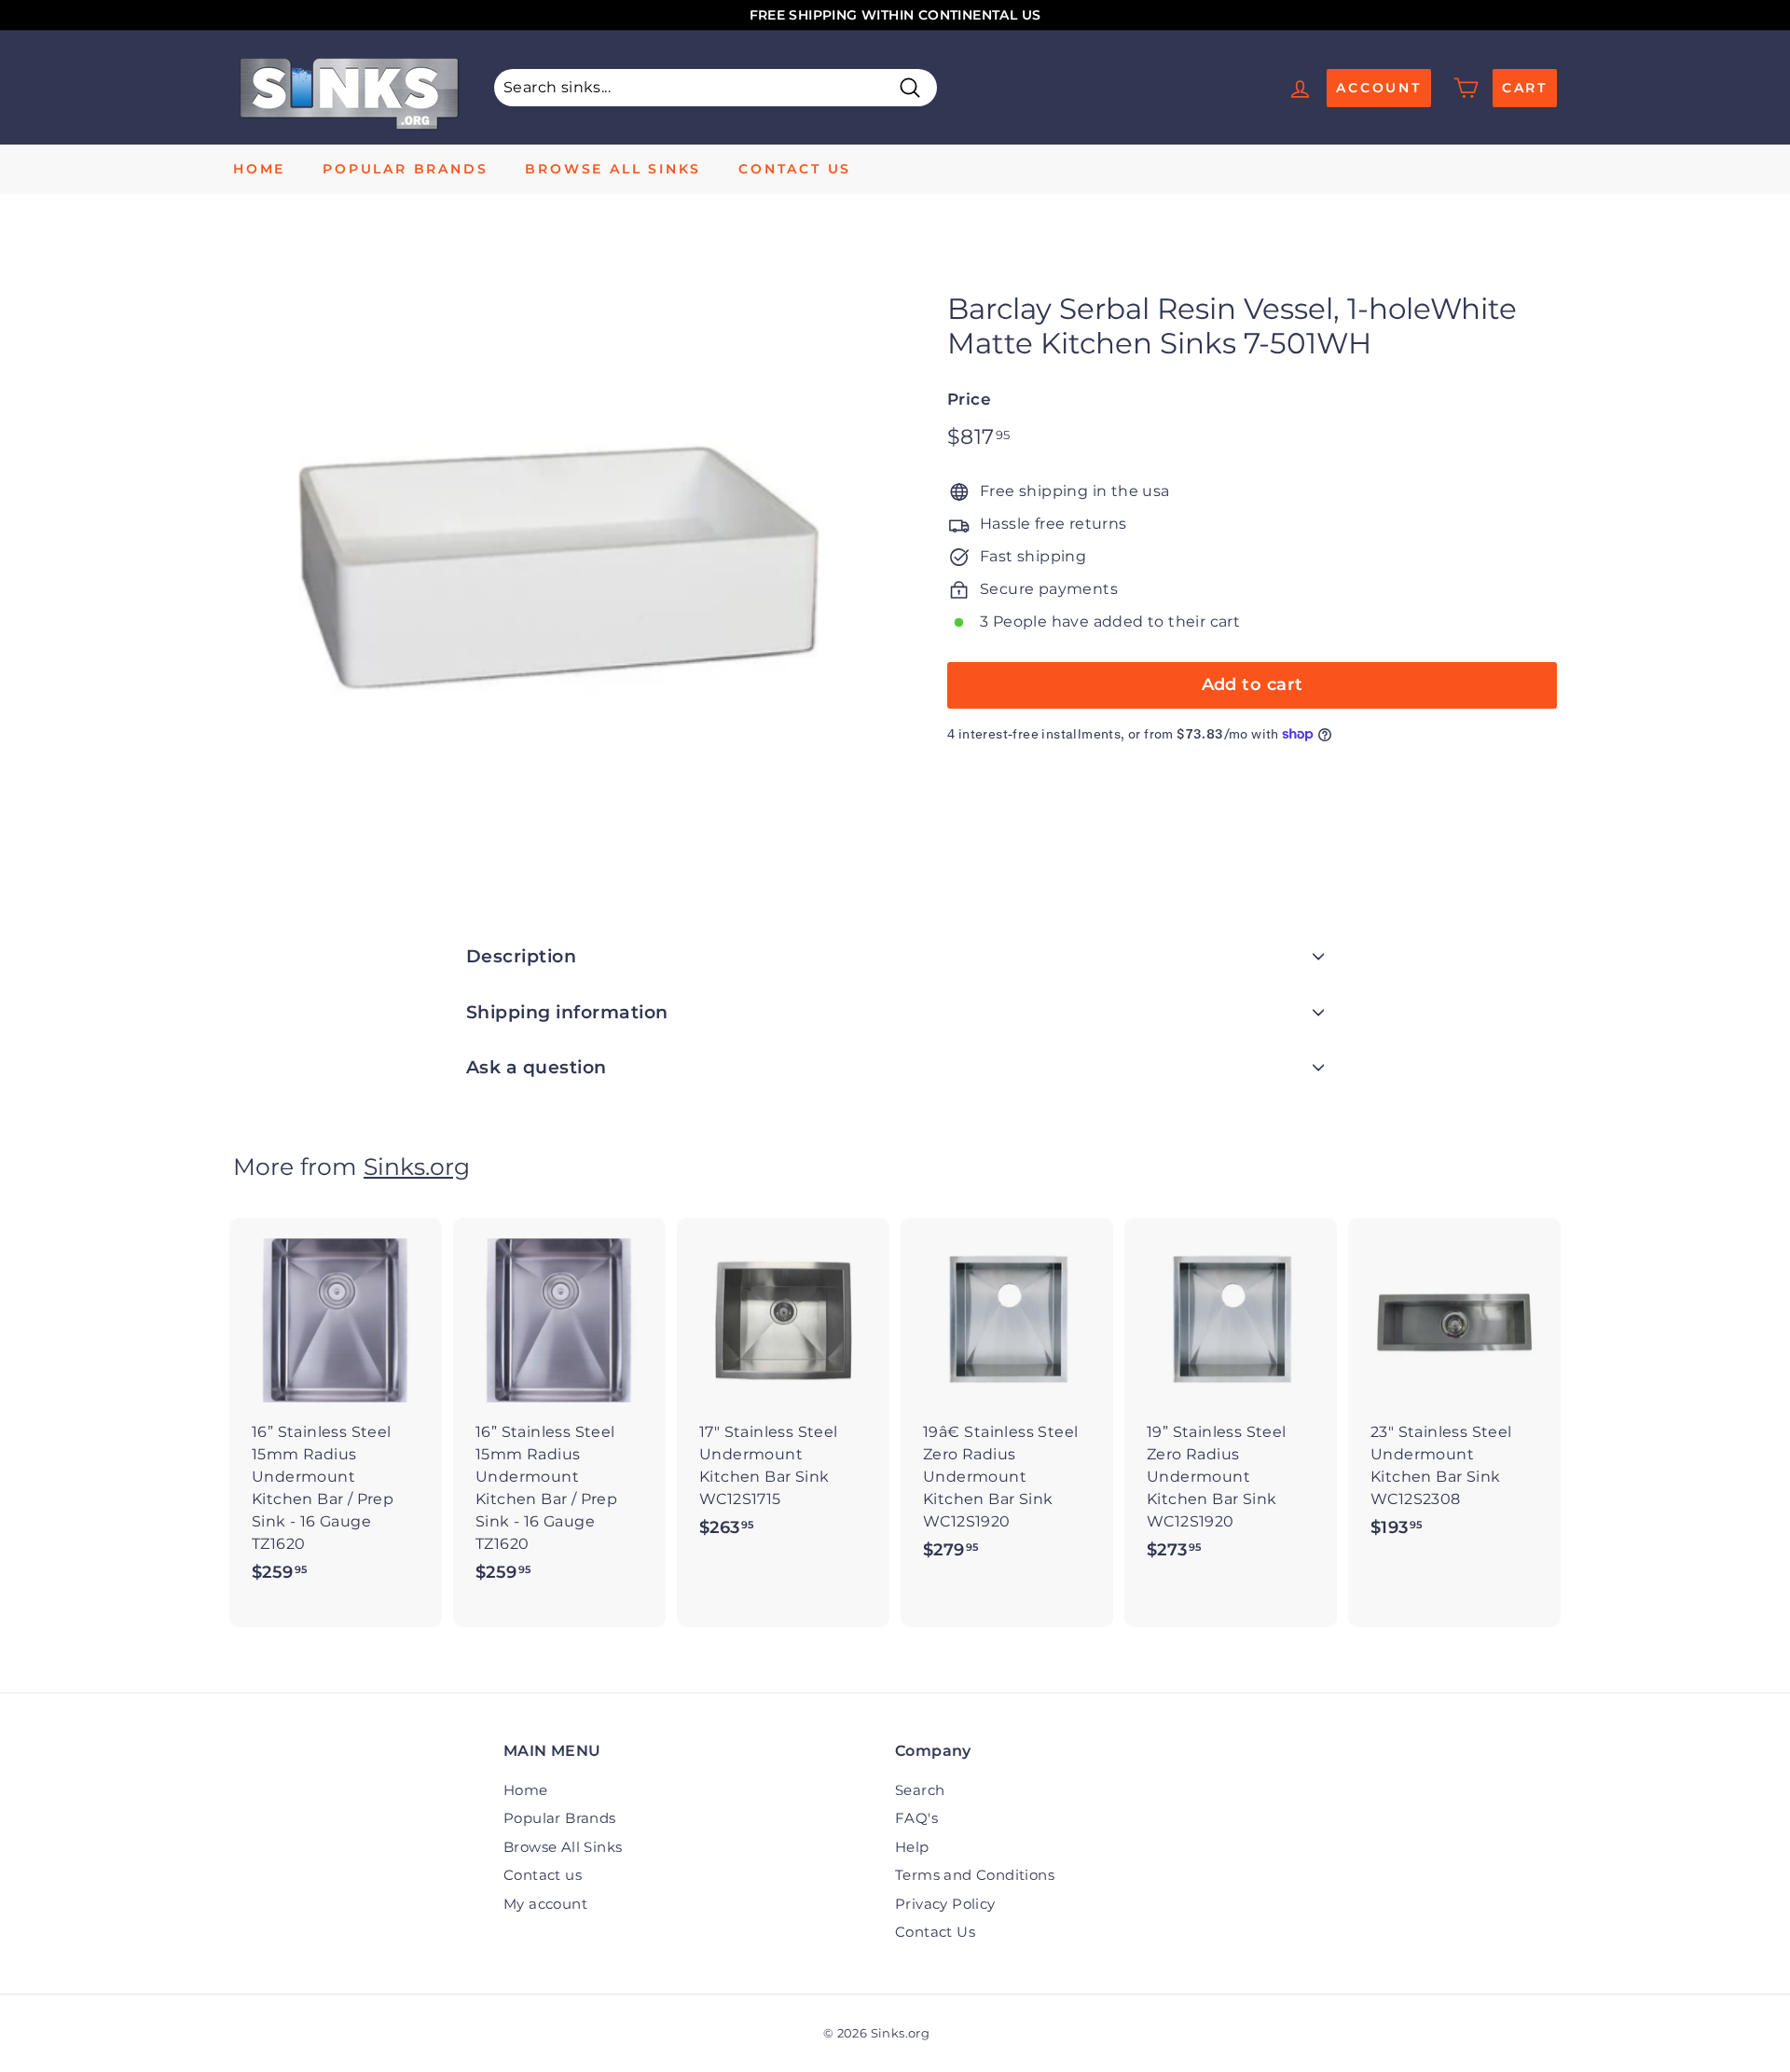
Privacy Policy (945, 1904)
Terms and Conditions (975, 1875)
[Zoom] (559, 566)
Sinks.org (417, 1167)
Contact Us (935, 1932)
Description (521, 956)
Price (969, 399)
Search (920, 1790)
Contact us (795, 169)
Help (912, 1847)
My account (545, 1904)
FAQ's (916, 1818)
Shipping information (567, 1012)
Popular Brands (405, 169)
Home (259, 169)
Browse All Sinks (613, 169)
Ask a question (537, 1067)
